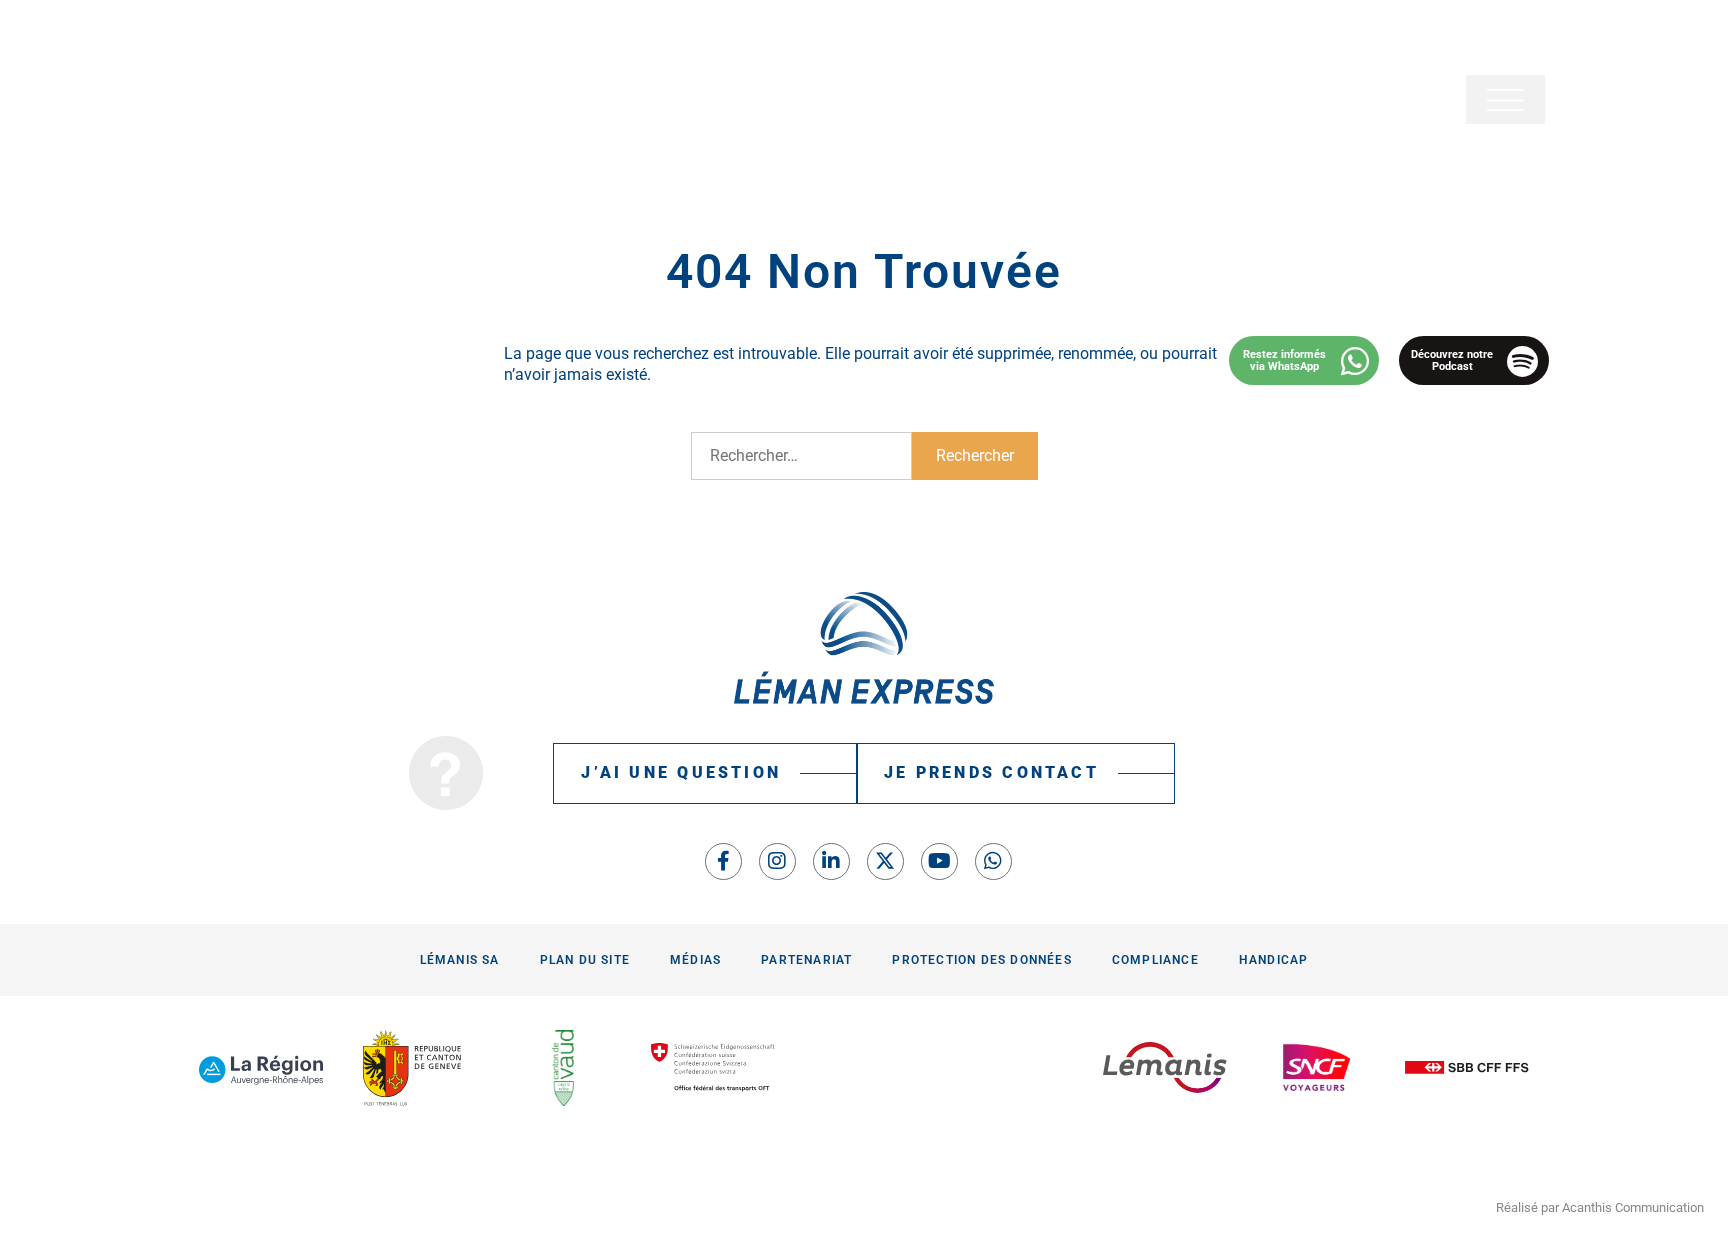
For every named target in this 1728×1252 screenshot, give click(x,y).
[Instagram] (777, 861)
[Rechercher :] (801, 456)
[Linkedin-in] (831, 861)
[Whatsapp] (993, 861)
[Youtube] (939, 861)
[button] (1505, 99)
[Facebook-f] (723, 861)
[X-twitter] (885, 861)
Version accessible (250, 37)
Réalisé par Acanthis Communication (1600, 1207)
